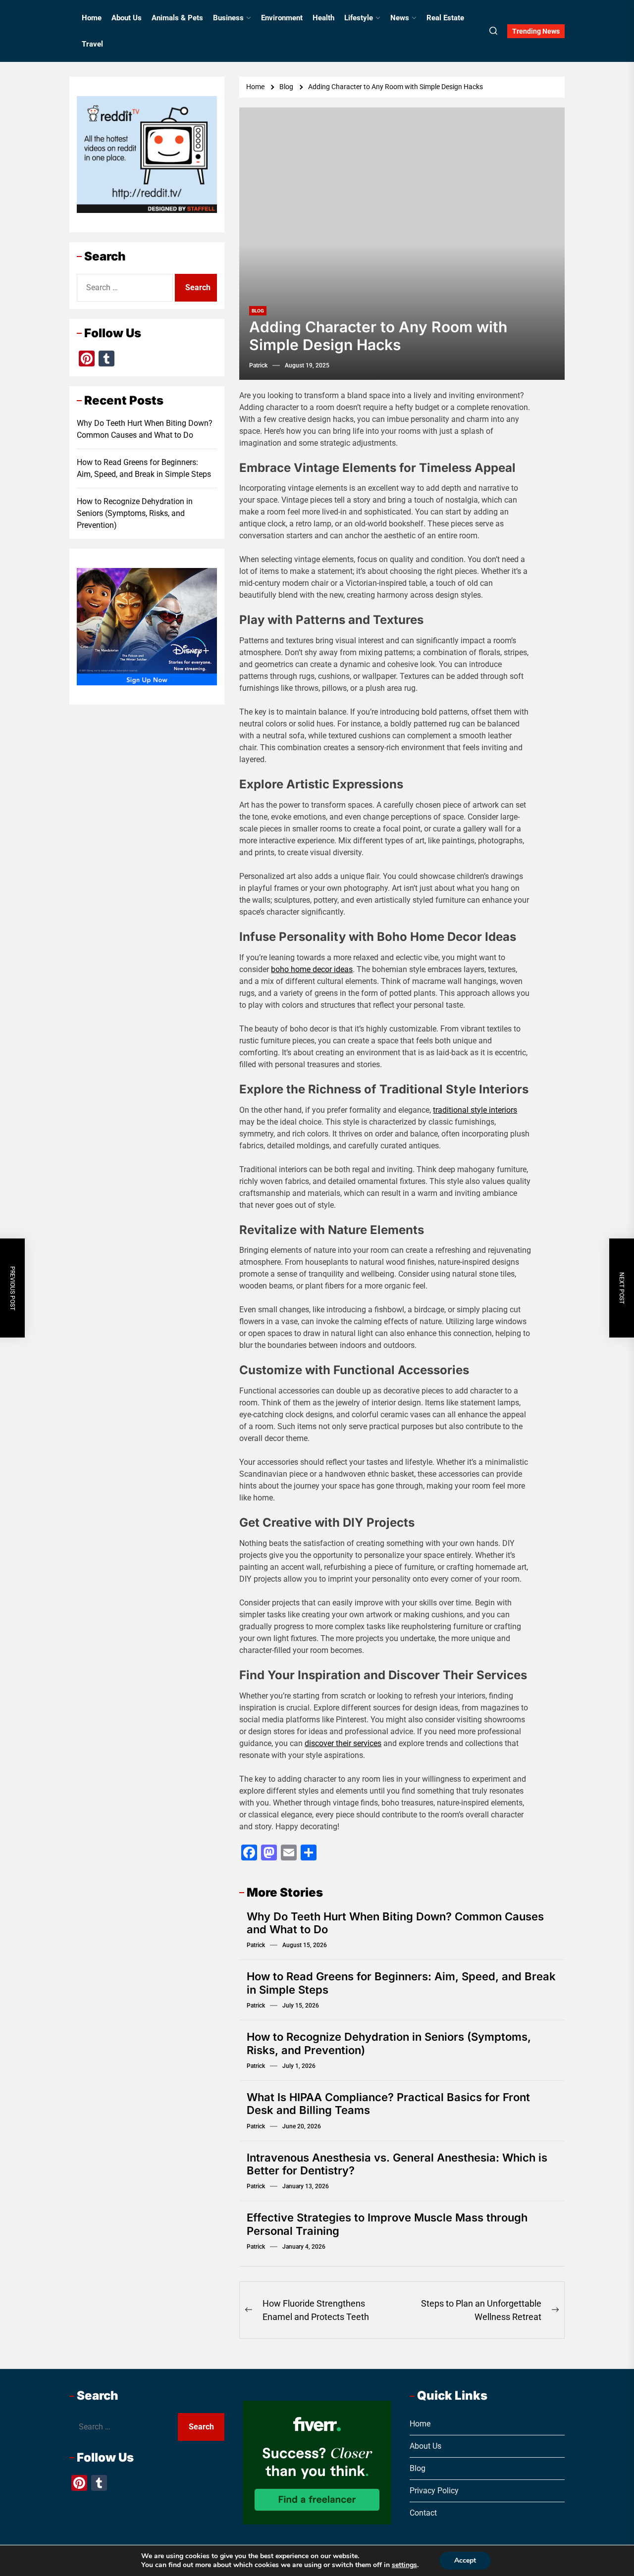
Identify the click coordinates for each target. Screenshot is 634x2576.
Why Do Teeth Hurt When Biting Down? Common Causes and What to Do (145, 429)
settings (404, 2565)
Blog (258, 311)
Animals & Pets (177, 18)
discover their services (343, 1743)
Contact (423, 2513)
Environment (282, 18)
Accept (465, 2560)
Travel (92, 44)
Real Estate (445, 18)
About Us (127, 18)
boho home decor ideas (312, 969)
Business (228, 18)
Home (92, 18)
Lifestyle (359, 18)
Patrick (258, 365)
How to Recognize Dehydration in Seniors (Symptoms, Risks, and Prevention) (135, 513)
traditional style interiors (475, 1110)
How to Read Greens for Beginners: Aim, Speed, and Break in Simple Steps (144, 468)
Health (323, 18)
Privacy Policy (434, 2491)
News (400, 18)
